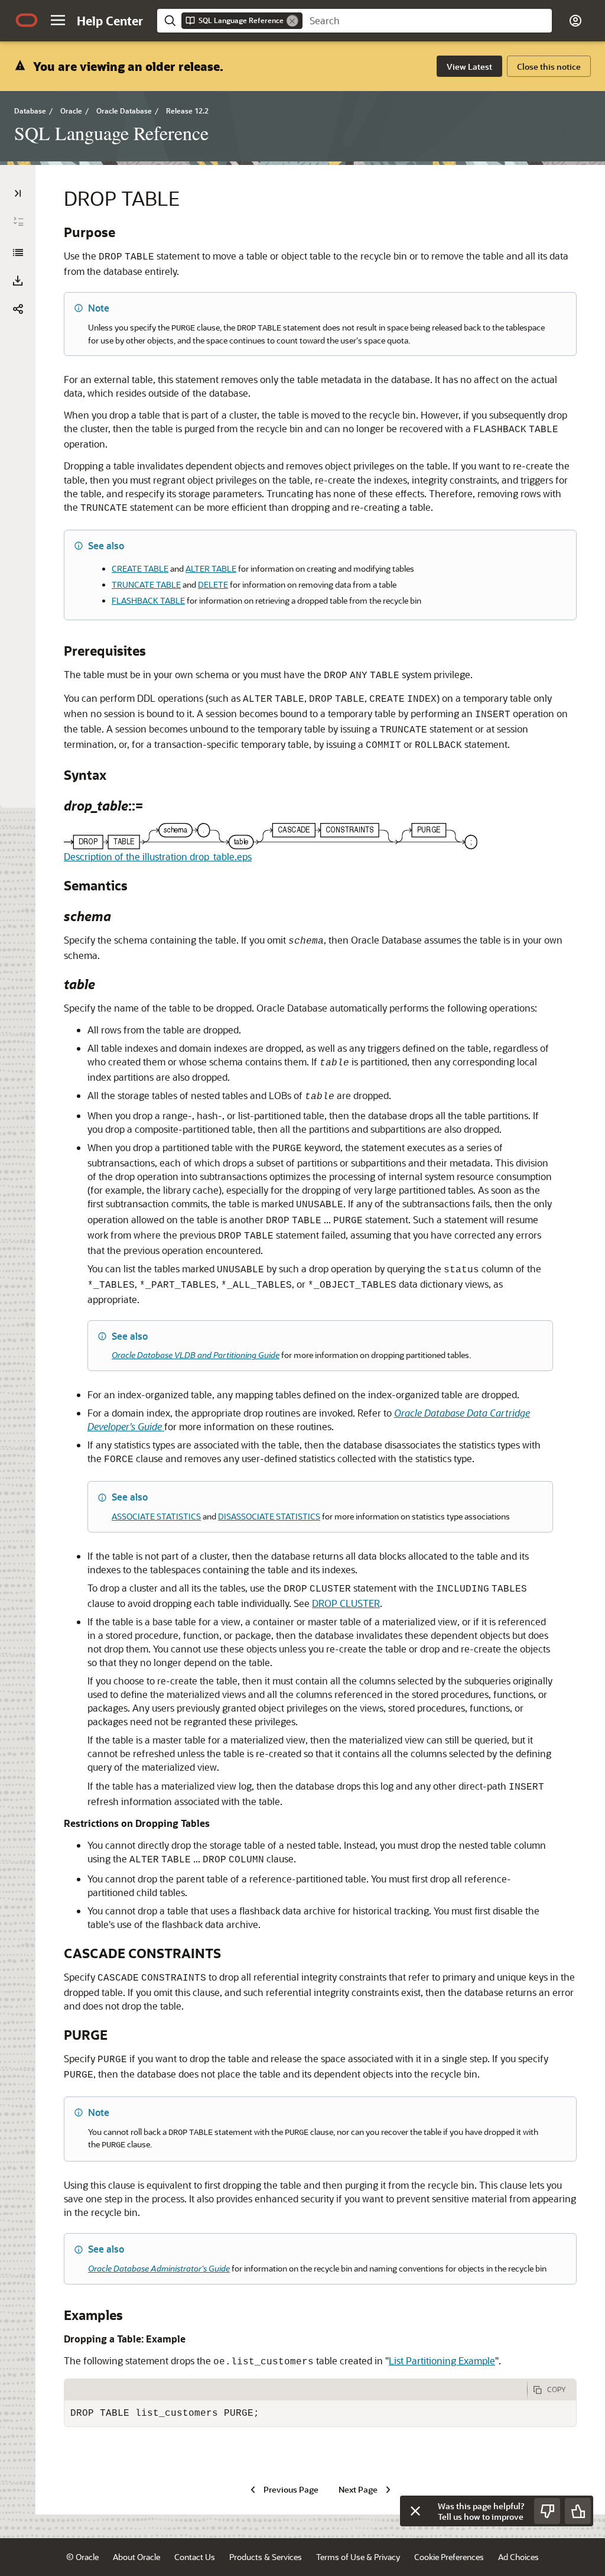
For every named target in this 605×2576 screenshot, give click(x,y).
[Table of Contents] (18, 193)
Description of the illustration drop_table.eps (158, 856)
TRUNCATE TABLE (146, 584)
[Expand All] (18, 222)
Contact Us (195, 2557)
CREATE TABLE (140, 568)
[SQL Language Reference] (18, 252)
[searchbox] (427, 21)
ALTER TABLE (211, 568)
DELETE (213, 584)
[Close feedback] (415, 2511)
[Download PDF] (18, 281)
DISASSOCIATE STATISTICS (269, 1516)
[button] (58, 20)
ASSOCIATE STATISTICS (156, 1516)
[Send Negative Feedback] (547, 2511)
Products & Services (266, 2557)
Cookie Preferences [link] (449, 2557)
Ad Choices (518, 2557)
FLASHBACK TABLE (148, 600)
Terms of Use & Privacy (358, 2557)
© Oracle (82, 2557)
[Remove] (292, 21)
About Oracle (136, 2557)
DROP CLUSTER (346, 1603)
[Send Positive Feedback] (578, 2511)
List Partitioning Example (442, 2360)
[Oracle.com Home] (27, 20)
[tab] (296, 2390)
